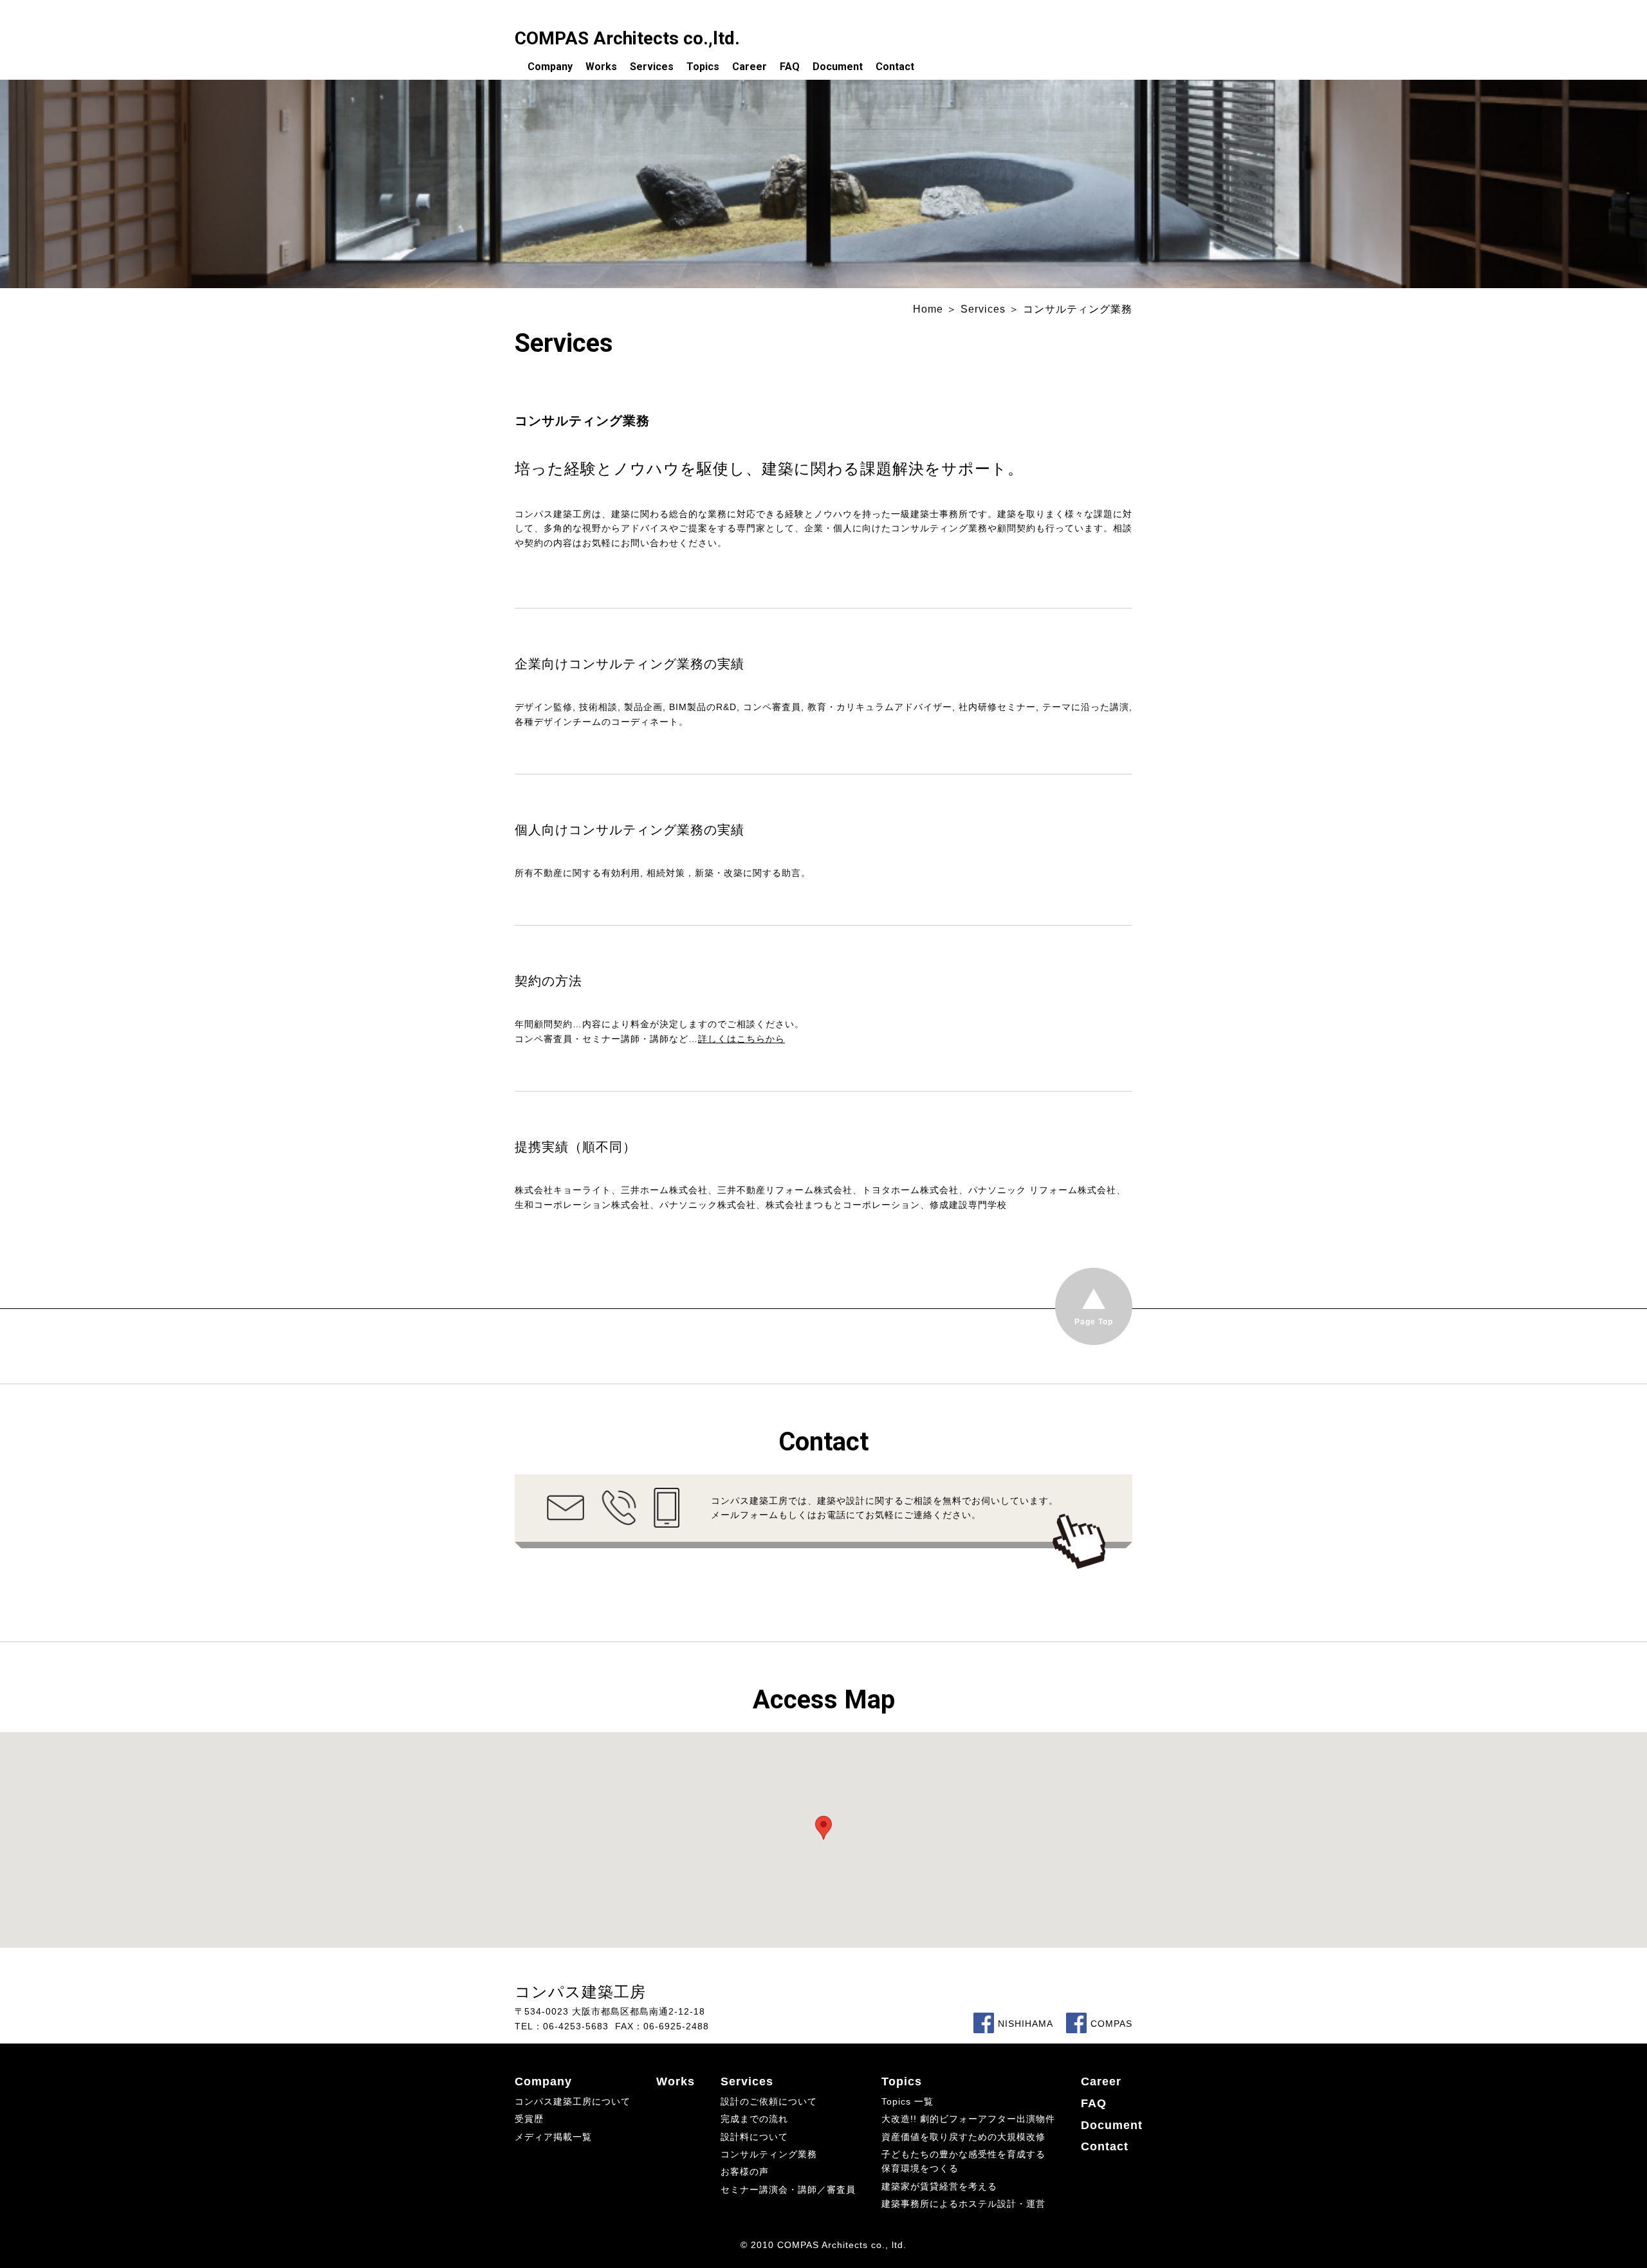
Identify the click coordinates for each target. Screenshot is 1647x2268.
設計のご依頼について (769, 2101)
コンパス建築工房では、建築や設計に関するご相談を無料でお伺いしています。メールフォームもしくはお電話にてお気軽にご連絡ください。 (885, 1508)
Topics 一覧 (907, 2101)
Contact (895, 67)
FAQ (790, 67)
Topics (703, 67)
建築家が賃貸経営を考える (939, 2186)
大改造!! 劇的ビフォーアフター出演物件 (968, 2119)
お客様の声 (745, 2172)
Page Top (1094, 1322)
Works (601, 67)
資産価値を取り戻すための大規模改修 (963, 2137)
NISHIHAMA (1026, 2024)
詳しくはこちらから (741, 1039)
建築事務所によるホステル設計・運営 (963, 2204)
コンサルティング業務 (1078, 309)
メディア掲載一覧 (553, 2137)
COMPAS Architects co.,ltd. (627, 38)
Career (750, 67)
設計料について (754, 2137)
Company (550, 67)
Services (652, 67)
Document (838, 67)
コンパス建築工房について (573, 2101)
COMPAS (1111, 2024)
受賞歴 (529, 2119)
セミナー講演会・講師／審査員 (788, 2190)
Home (928, 309)
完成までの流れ (754, 2119)
